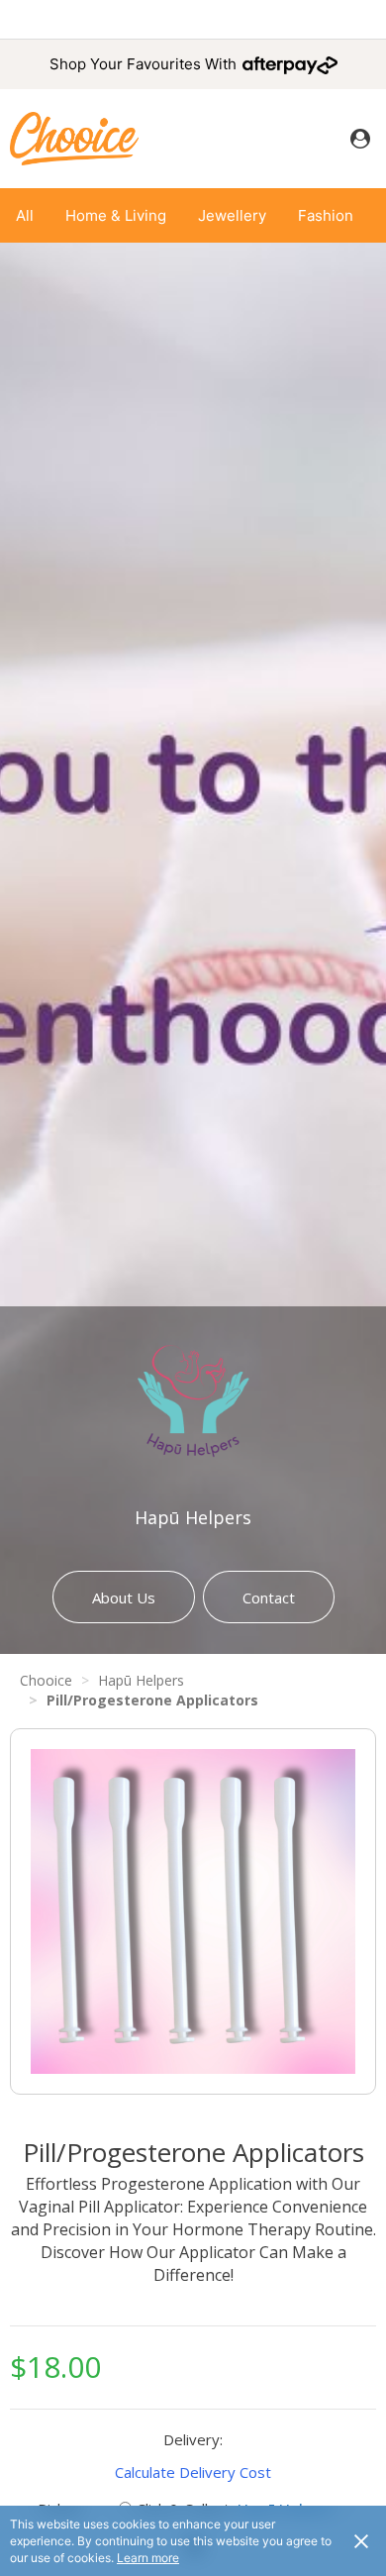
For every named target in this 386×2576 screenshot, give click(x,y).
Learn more (148, 2558)
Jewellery (232, 215)
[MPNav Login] (360, 139)
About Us (124, 1597)
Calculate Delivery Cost (193, 2472)
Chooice (46, 1680)
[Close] (361, 2540)
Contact (269, 1597)
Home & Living (116, 215)
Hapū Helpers (193, 1517)
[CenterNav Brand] (74, 138)
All (25, 215)
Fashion (326, 215)
